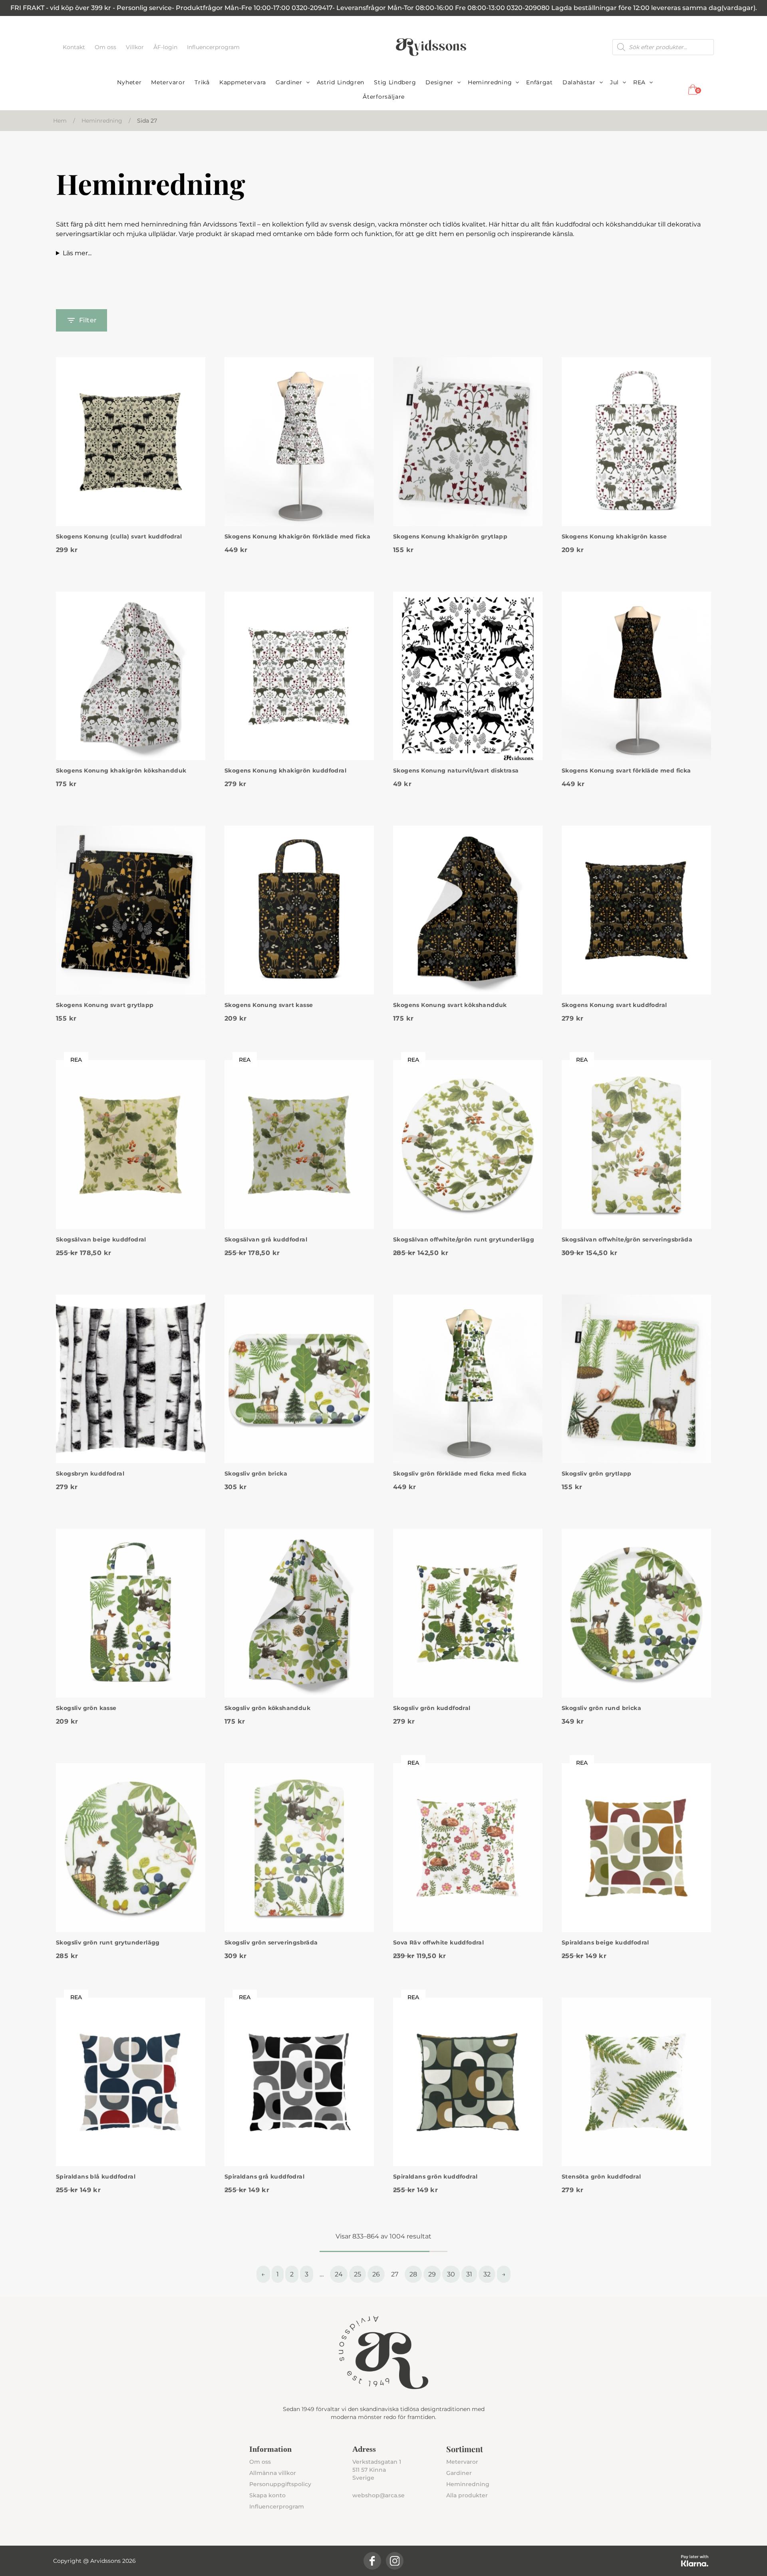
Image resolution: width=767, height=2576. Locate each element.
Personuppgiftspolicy (280, 2484)
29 (432, 2274)
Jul (614, 82)
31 (469, 2274)
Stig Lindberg (395, 82)
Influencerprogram (213, 47)
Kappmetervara (243, 82)
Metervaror (168, 82)
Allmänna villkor (273, 2473)
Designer (439, 82)
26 (376, 2274)
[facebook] (372, 2561)
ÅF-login (166, 47)
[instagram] (395, 2561)
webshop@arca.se (379, 2495)
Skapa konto (267, 2495)
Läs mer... (77, 253)
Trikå (202, 82)
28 (413, 2274)
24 (339, 2274)
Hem (60, 121)
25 (358, 2274)
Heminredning (490, 82)
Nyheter (129, 82)
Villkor (136, 47)
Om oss (106, 47)
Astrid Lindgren (341, 82)
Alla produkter (467, 2495)
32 (487, 2274)
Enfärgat (539, 82)
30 (451, 2274)
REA (639, 82)
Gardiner (289, 82)
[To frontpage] (431, 47)
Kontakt (75, 47)
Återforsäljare (384, 97)
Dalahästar (579, 82)
